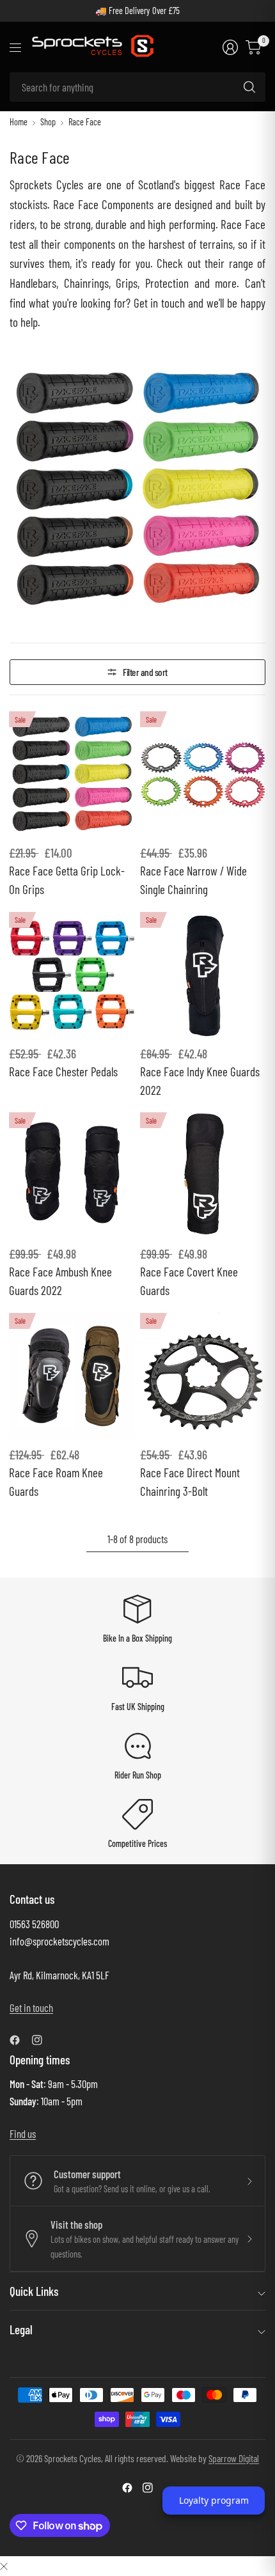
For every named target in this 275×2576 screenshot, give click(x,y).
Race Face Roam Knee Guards (56, 1482)
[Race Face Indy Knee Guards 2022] (203, 975)
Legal (21, 2329)
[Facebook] (20, 2040)
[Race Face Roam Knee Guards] (72, 1376)
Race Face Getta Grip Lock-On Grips (67, 880)
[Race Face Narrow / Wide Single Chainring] (203, 774)
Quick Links (34, 2291)
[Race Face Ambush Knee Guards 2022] (72, 1175)
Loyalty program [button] (214, 2500)
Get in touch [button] (31, 2007)
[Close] (4, 2565)
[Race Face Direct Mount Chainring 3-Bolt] (203, 1376)
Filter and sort (145, 672)
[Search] (249, 87)
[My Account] (230, 47)
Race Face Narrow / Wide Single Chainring (193, 880)
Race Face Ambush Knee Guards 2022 (60, 1281)
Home (19, 122)
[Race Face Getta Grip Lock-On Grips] (72, 774)
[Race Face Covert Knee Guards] (203, 1175)
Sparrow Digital (234, 2458)
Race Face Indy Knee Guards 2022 (200, 1081)
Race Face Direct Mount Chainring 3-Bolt (190, 1482)
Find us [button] (23, 2133)
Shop (48, 122)
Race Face (85, 122)
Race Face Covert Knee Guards (189, 1281)
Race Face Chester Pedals (63, 1072)
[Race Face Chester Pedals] (72, 975)
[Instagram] (42, 2040)
